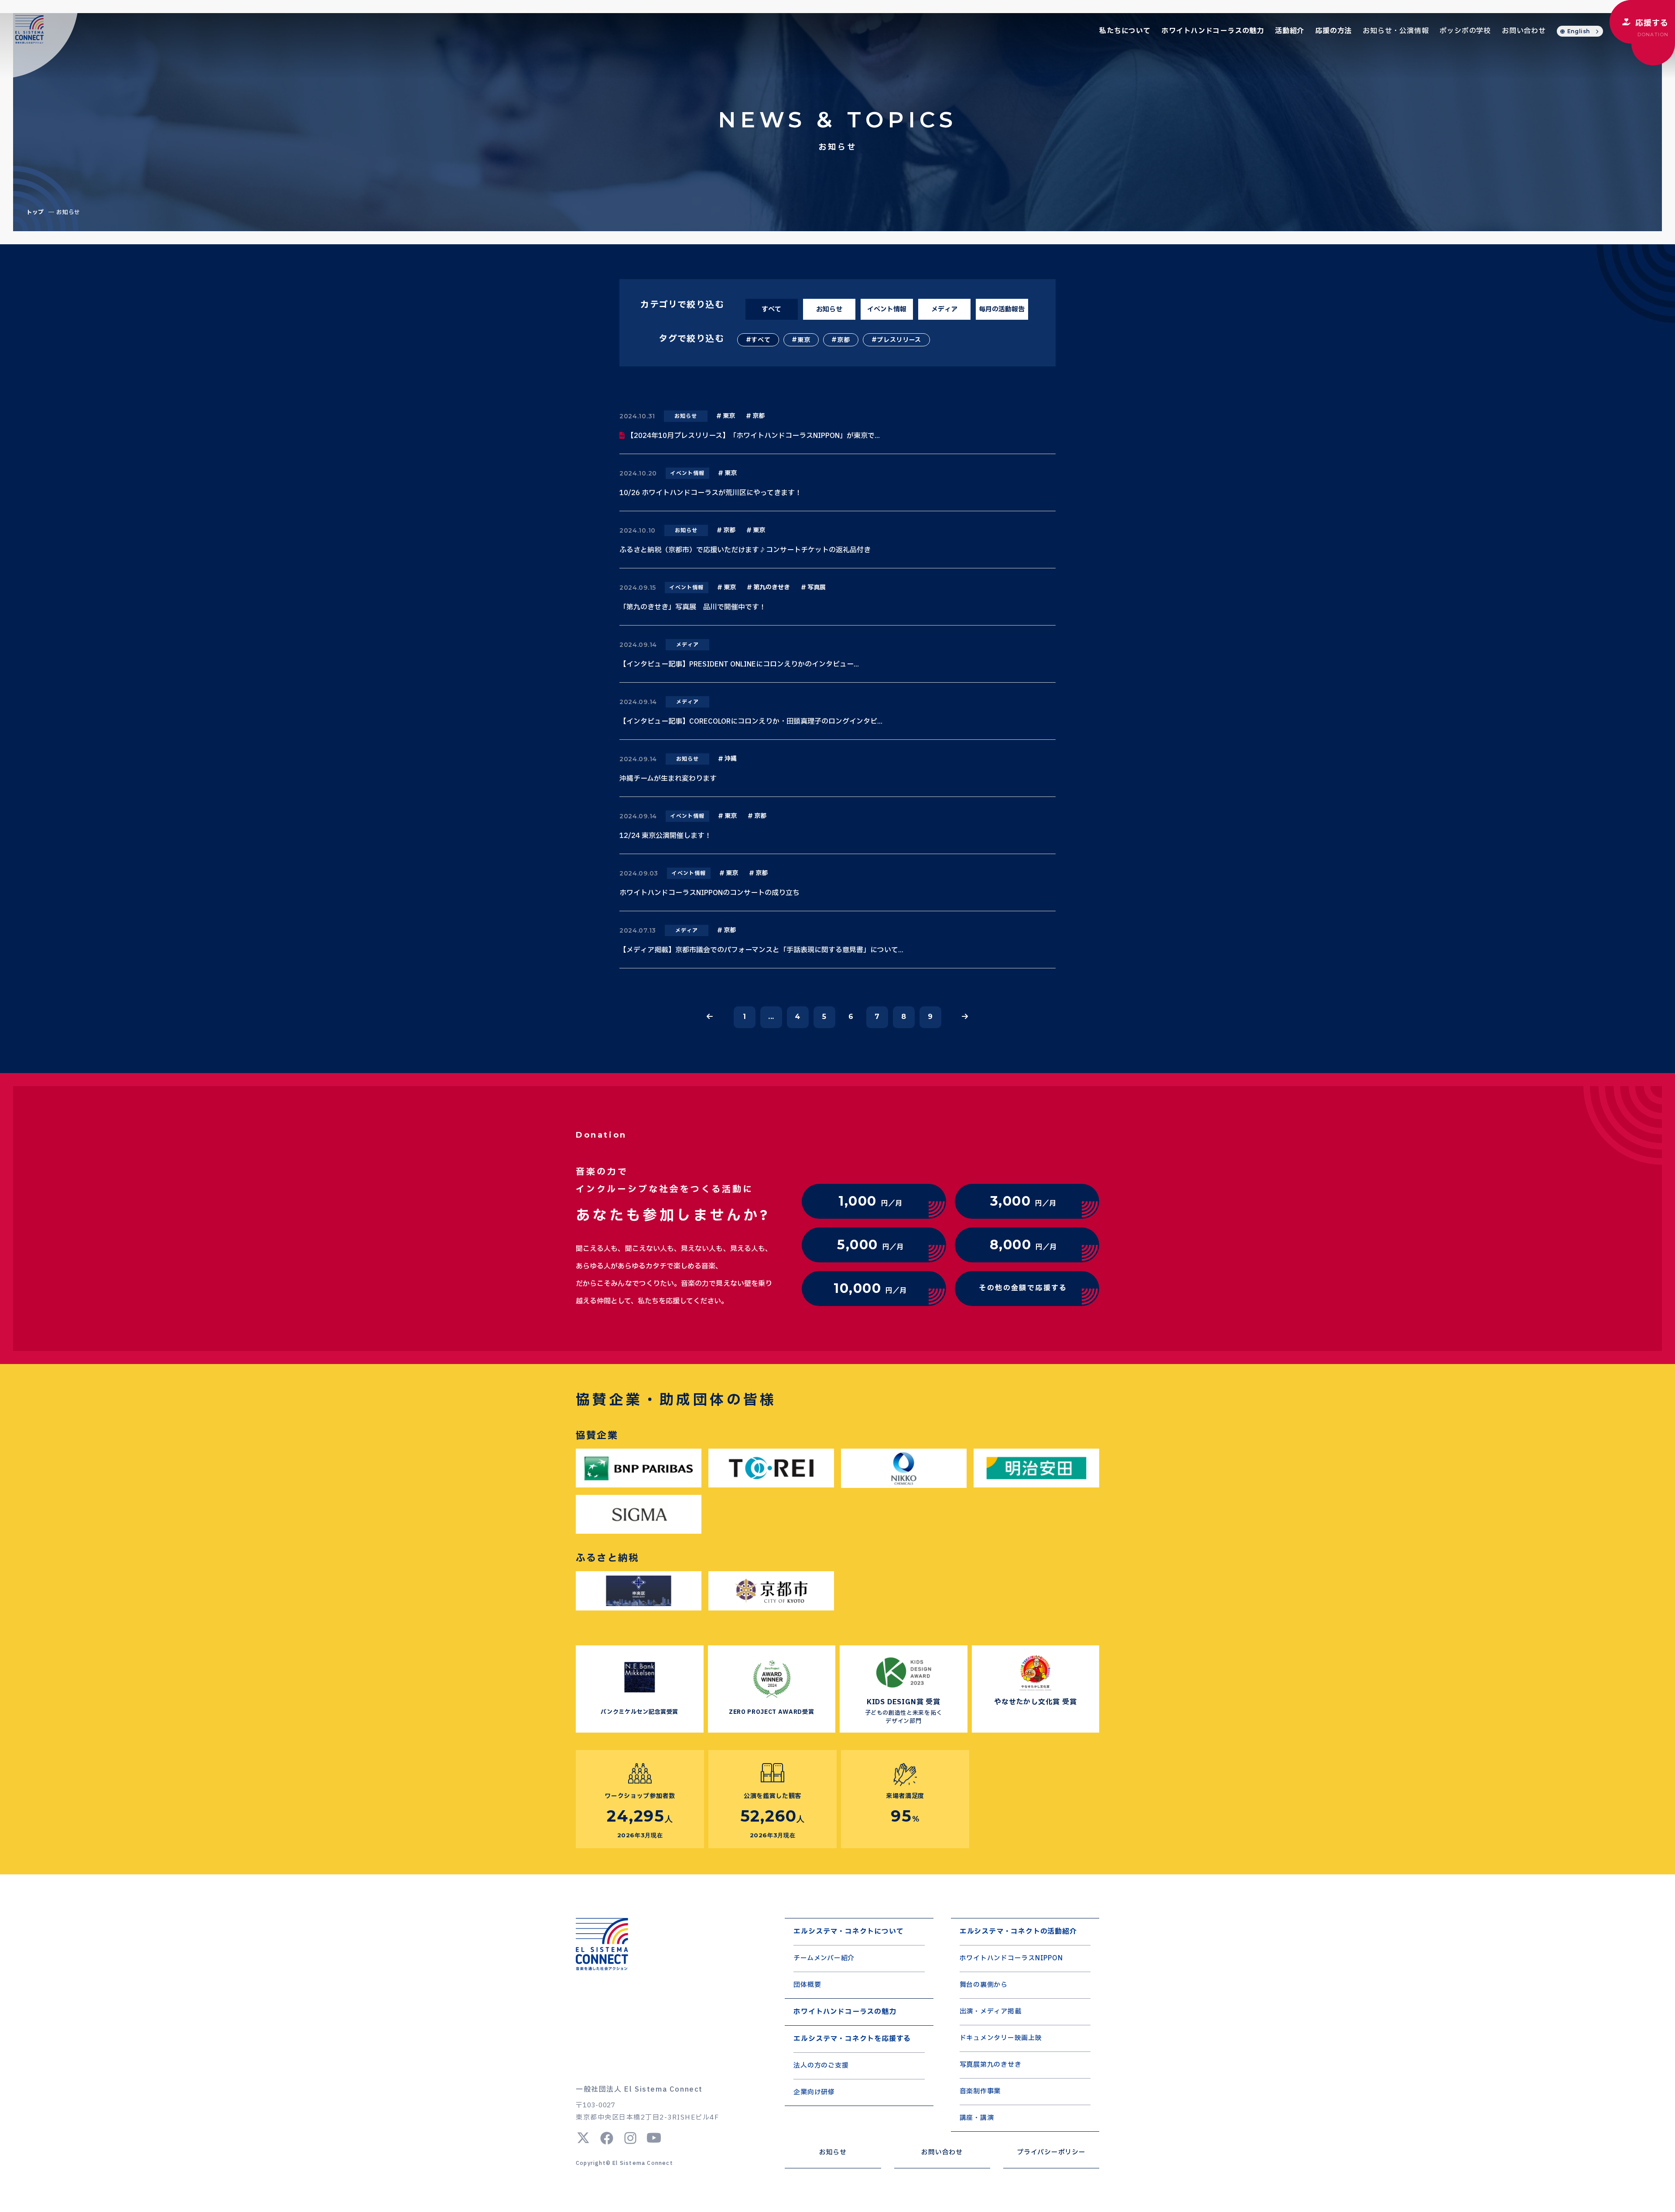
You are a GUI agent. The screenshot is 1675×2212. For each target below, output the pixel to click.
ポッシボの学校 (1465, 31)
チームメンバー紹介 (824, 1958)
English (1579, 31)
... (771, 1017)
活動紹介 (1290, 31)
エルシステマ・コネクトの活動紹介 (1018, 1932)
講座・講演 (977, 2118)
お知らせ (833, 2152)
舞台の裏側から (984, 1985)
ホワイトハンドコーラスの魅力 (1213, 31)
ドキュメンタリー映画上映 (1001, 2038)
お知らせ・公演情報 (1396, 31)
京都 (843, 340)
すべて (761, 340)
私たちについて (1125, 31)
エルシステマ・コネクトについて (848, 1932)
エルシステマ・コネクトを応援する (852, 2039)
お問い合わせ (1524, 31)
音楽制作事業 (980, 2091)
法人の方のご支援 (821, 2066)
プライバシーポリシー (1051, 2152)
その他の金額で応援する (1023, 1288)
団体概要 (807, 1985)
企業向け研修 (814, 2092)
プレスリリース (899, 340)
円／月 (870, 1201)
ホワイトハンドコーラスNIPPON (1011, 1958)
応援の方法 (1333, 31)
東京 (804, 340)
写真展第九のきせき (991, 2065)
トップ (35, 212)
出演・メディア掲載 (991, 2012)
